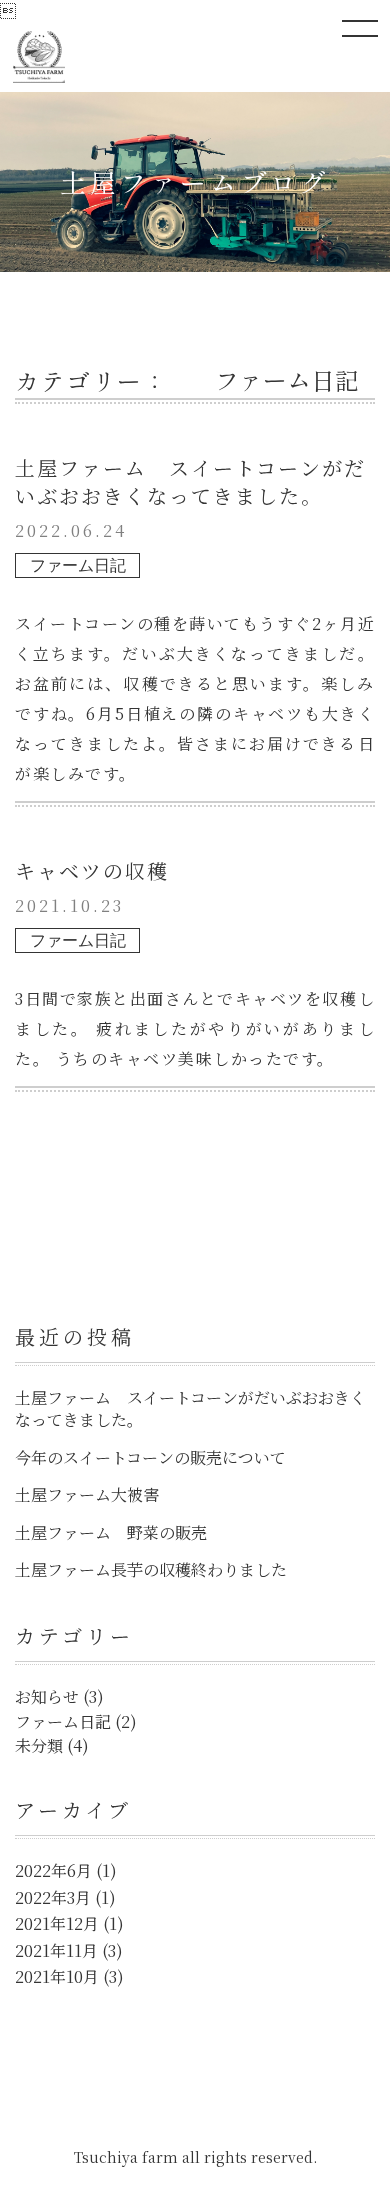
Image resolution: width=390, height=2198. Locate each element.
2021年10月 (57, 1976)
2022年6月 (53, 1870)
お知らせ (47, 1696)
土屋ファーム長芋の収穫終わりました (151, 1569)
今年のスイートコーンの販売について (150, 1457)
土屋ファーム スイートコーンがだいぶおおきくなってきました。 (190, 481)
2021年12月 (57, 1923)
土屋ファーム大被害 (87, 1494)
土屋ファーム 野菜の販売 (111, 1532)
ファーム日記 (78, 565)
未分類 (39, 1745)
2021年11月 (56, 1950)
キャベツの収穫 (92, 870)
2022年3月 (53, 1897)
